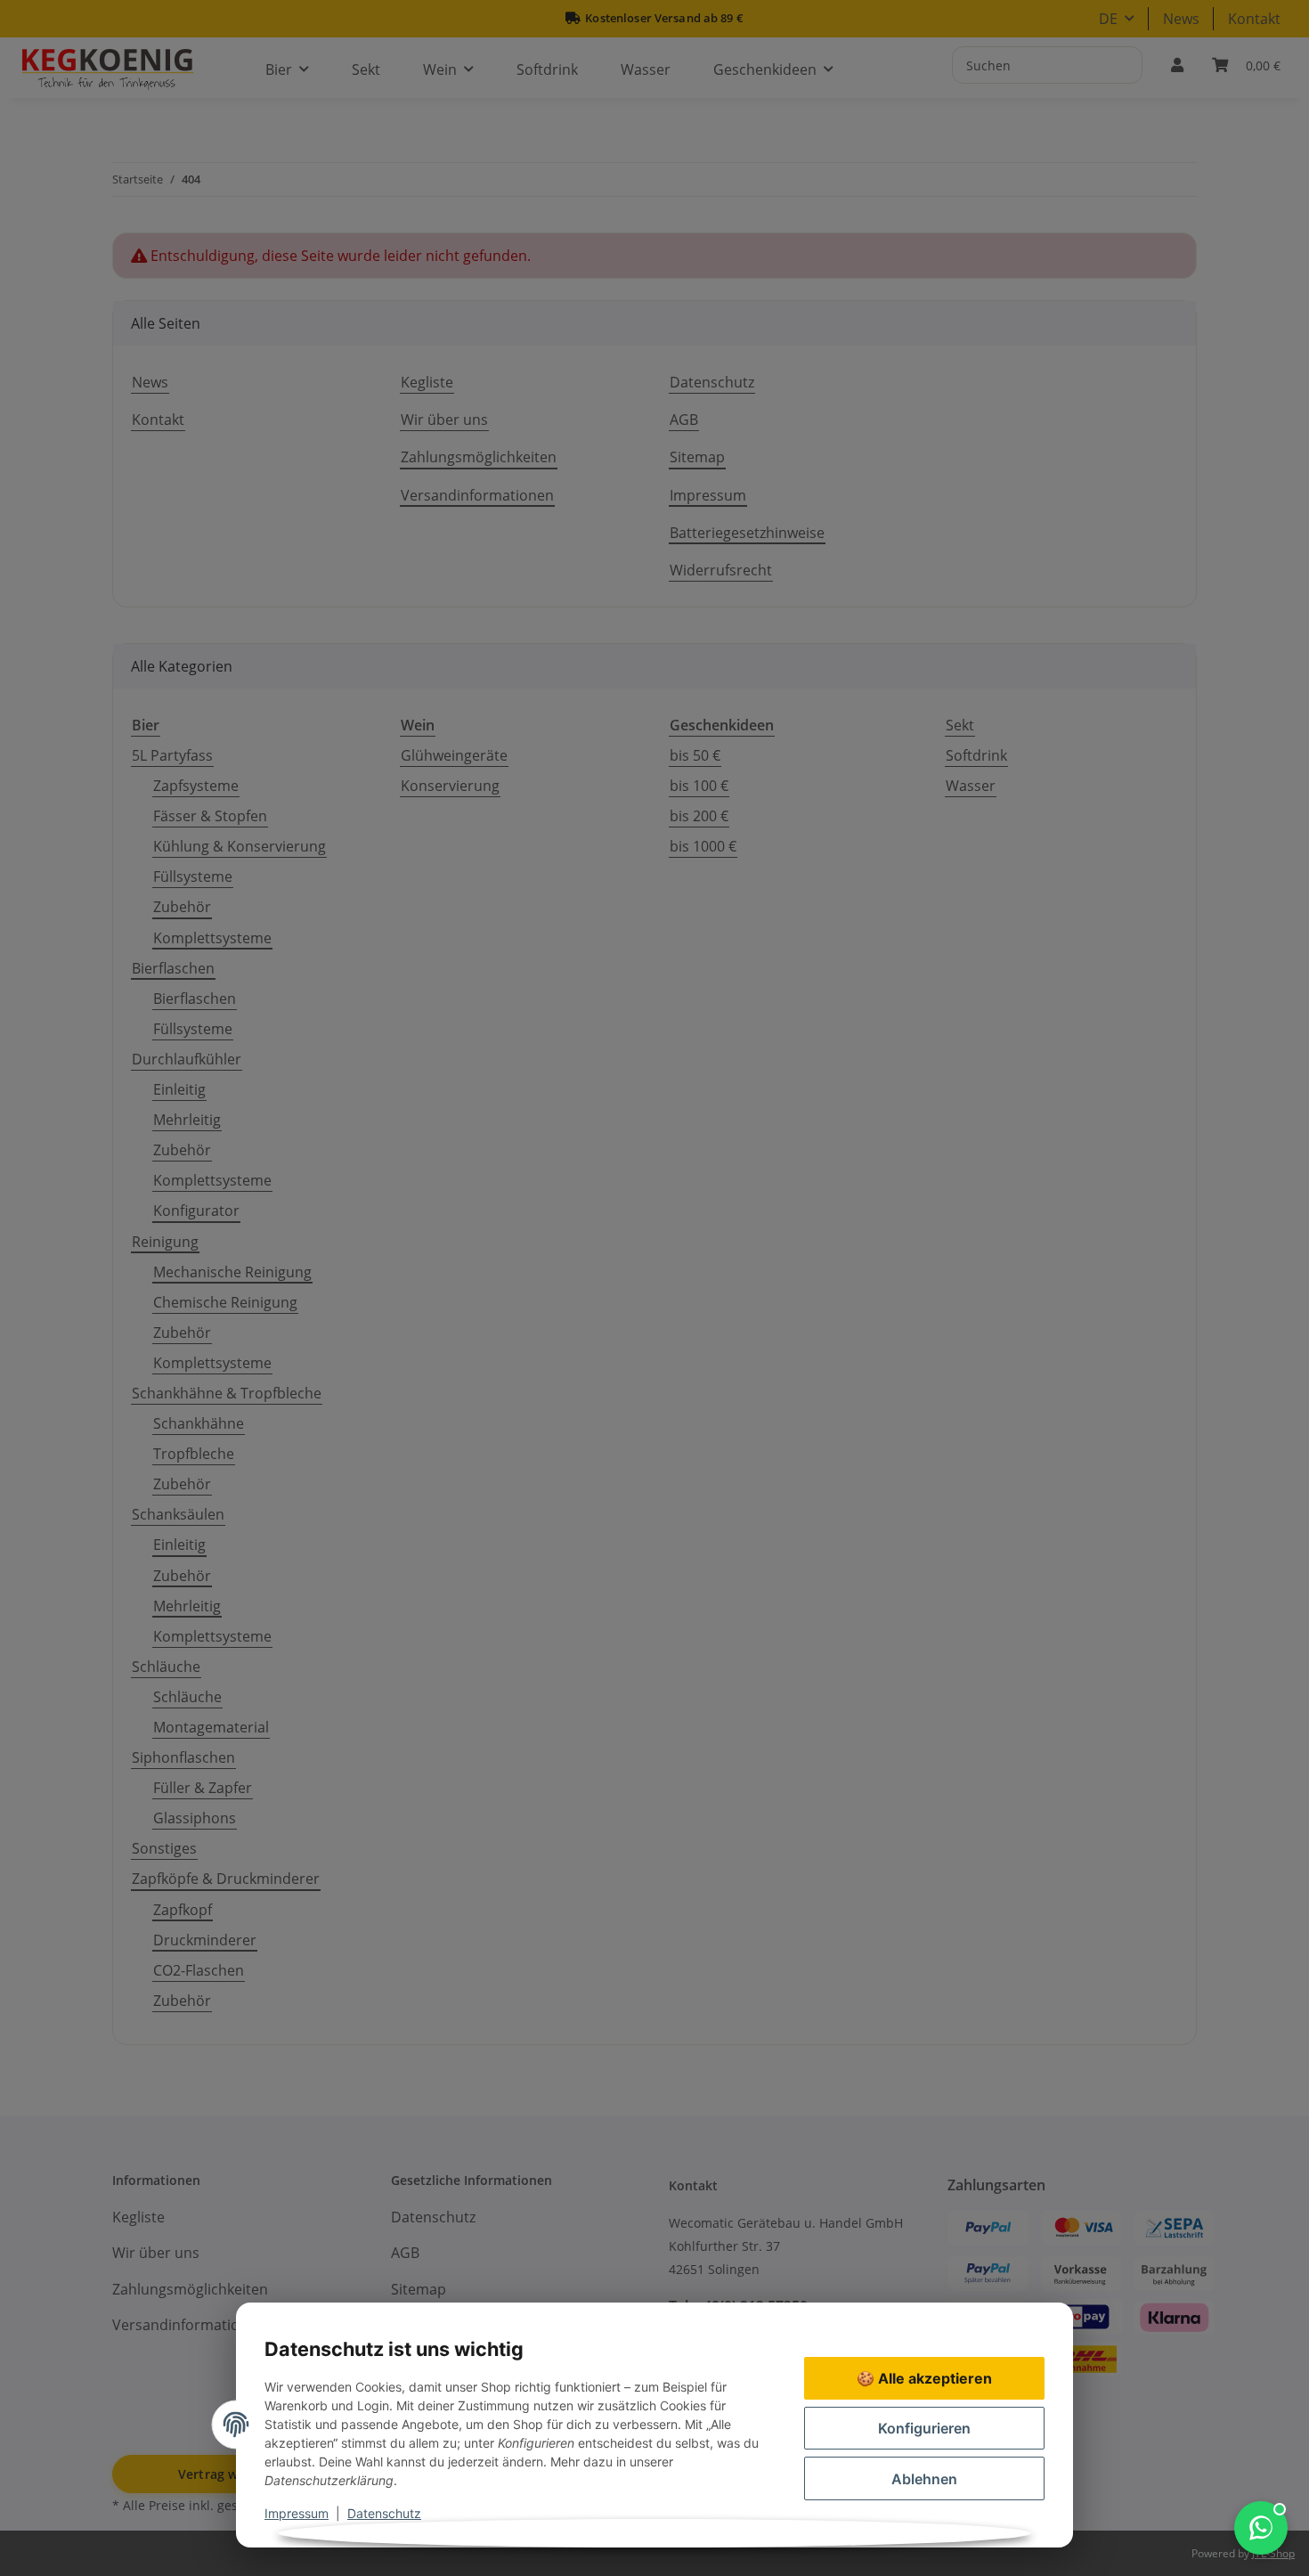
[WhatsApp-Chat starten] (1261, 2528)
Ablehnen (924, 2479)
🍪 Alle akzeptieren (924, 2378)
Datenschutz (384, 2513)
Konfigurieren (924, 2428)
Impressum (297, 2513)
